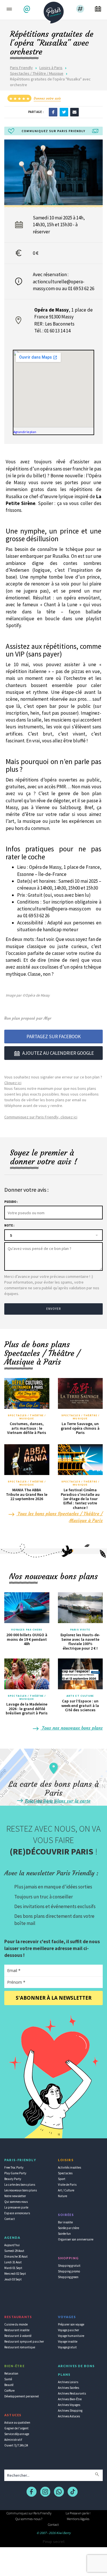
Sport (62, 2179)
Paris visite (80, 1630)
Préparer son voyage (71, 2324)
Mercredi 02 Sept (15, 2274)
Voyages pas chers (27, 1630)
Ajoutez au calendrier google (58, 1053)
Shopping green (68, 2277)
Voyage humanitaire (71, 2336)
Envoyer (54, 1309)
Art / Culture (66, 2190)
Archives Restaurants (72, 2393)
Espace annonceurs (17, 2213)
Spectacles (65, 2173)
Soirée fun (64, 2234)
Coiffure (9, 2391)
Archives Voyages (69, 2405)
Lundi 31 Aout (13, 2262)
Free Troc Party (14, 2167)
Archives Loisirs (68, 2382)
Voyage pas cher (68, 2330)
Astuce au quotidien (17, 2423)
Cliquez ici (13, 1083)
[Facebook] (53, 112)
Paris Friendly (21, 68)
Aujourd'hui (12, 2245)
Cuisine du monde (16, 2324)
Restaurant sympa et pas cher (24, 2341)
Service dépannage (17, 2434)
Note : (9, 1225)
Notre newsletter (15, 2196)
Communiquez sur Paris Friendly (29, 2513)
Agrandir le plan (25, 432)
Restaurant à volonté (18, 2336)
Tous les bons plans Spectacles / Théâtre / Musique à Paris (59, 1517)
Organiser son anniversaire (76, 2239)
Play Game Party (15, 2173)
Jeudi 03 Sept (13, 2279)
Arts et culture (80, 1696)
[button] (28, 9)
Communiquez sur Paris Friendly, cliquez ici (41, 1117)
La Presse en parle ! (78, 2513)
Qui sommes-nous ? (29, 2519)
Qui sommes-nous (16, 2202)
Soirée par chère (68, 2228)
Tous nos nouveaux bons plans (72, 1728)
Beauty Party (13, 2179)
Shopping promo (69, 2271)
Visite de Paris (67, 2185)
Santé (8, 2379)
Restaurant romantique (20, 2347)
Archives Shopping (70, 2411)
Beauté (9, 2385)
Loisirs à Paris (51, 68)
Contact (10, 2219)
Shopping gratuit (69, 2266)
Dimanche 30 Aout (16, 2256)
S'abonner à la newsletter (54, 1998)
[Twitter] (64, 112)
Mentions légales (78, 2519)
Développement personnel (22, 2396)
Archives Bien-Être (70, 2399)
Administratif (13, 2440)
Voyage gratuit (67, 2347)
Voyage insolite (68, 2341)
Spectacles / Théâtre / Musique (37, 73)
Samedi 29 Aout (14, 2251)
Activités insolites (69, 2167)
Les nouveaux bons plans (21, 2190)
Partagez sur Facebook (54, 1037)
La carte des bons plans (20, 2185)
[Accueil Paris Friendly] (54, 11)
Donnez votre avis (47, 98)
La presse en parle (16, 2207)
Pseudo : (11, 1202)
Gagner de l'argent (16, 2428)
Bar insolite (65, 2222)
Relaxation (11, 2373)
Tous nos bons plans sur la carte (57, 1801)
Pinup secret (54, 2541)
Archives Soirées (68, 2388)
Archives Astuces (69, 2416)
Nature (62, 2196)
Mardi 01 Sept (13, 2268)
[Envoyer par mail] (74, 112)
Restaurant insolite (17, 2330)
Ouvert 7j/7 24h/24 (16, 2445)
